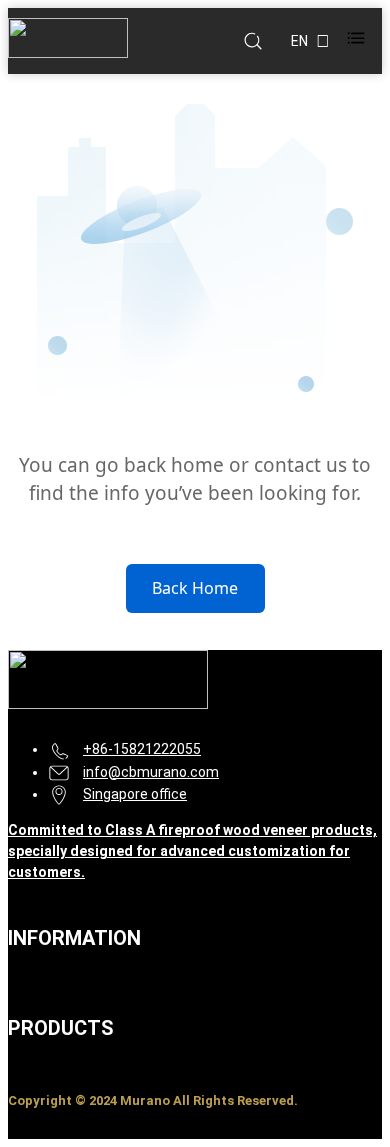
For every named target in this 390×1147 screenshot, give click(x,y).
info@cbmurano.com (151, 772)
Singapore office (135, 794)
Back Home (195, 588)
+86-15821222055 (142, 749)
